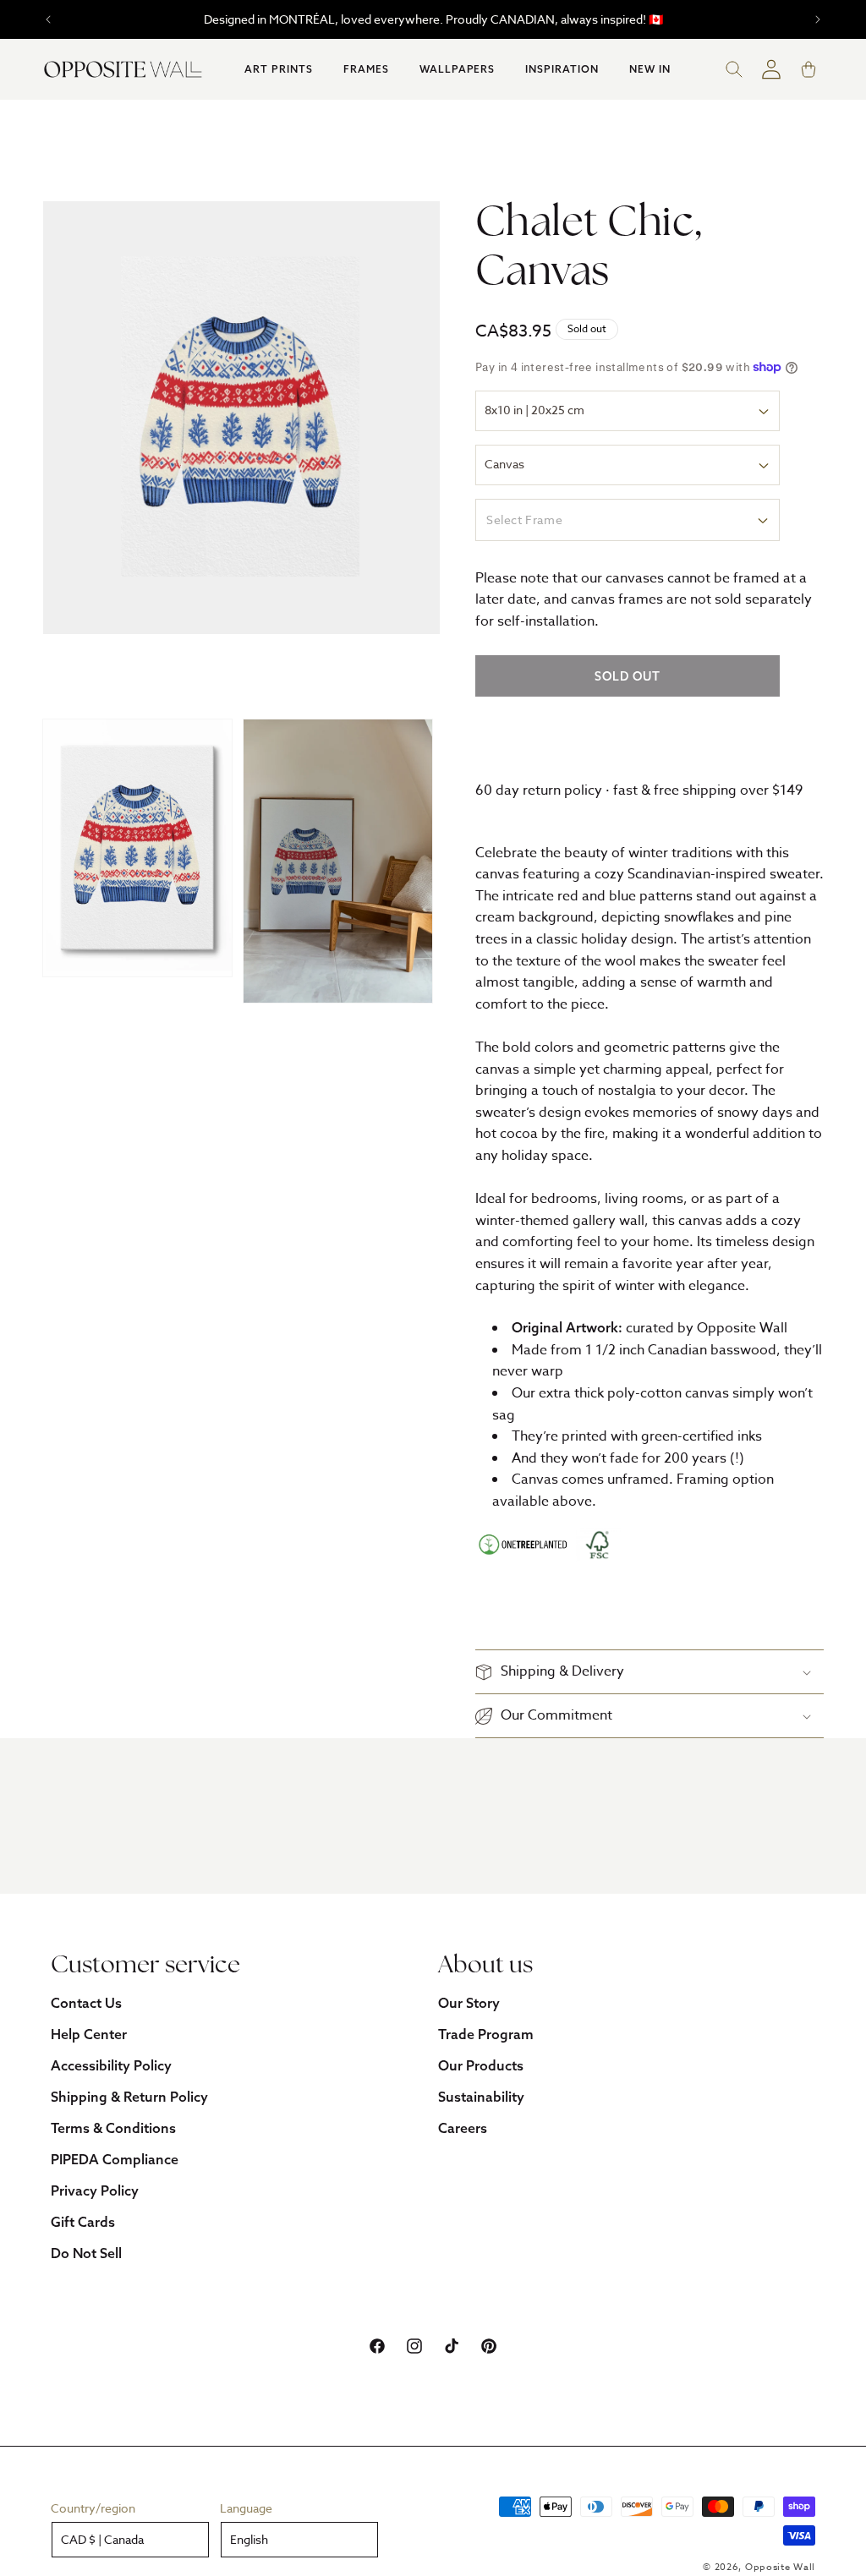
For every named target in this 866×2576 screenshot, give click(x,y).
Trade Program (486, 2034)
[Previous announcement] (48, 19)
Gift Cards (83, 2222)
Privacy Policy (95, 2190)
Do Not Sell (86, 2253)
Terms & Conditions (113, 2128)
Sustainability (481, 2097)
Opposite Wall (780, 2567)
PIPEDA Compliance (115, 2159)
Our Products (481, 2065)
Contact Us (86, 2003)
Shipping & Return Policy (129, 2097)
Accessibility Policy (111, 2065)
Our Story (469, 2003)
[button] (279, 69)
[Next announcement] (818, 19)
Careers (463, 2128)
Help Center (89, 2034)
